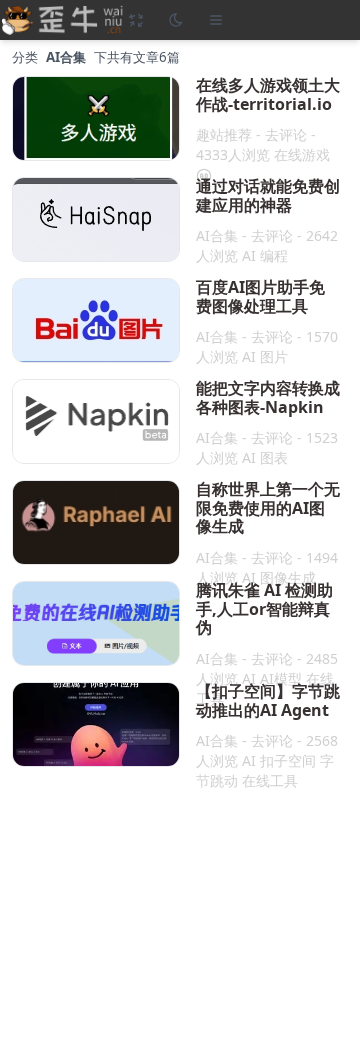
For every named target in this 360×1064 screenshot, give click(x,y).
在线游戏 (302, 154)
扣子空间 (288, 760)
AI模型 (281, 678)
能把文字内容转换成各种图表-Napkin (268, 397)
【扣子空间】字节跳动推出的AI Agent (268, 700)
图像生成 (288, 577)
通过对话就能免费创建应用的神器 (268, 195)
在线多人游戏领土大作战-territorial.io (268, 94)
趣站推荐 (224, 134)
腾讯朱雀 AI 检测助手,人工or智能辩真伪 (264, 608)
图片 (274, 356)
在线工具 (270, 780)
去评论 (286, 134)
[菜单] (216, 20)
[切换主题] (176, 20)
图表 (274, 457)
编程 (274, 255)
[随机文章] (136, 20)
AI (249, 255)
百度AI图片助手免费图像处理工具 (260, 296)
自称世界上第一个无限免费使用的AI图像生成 (268, 507)
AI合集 (217, 235)
